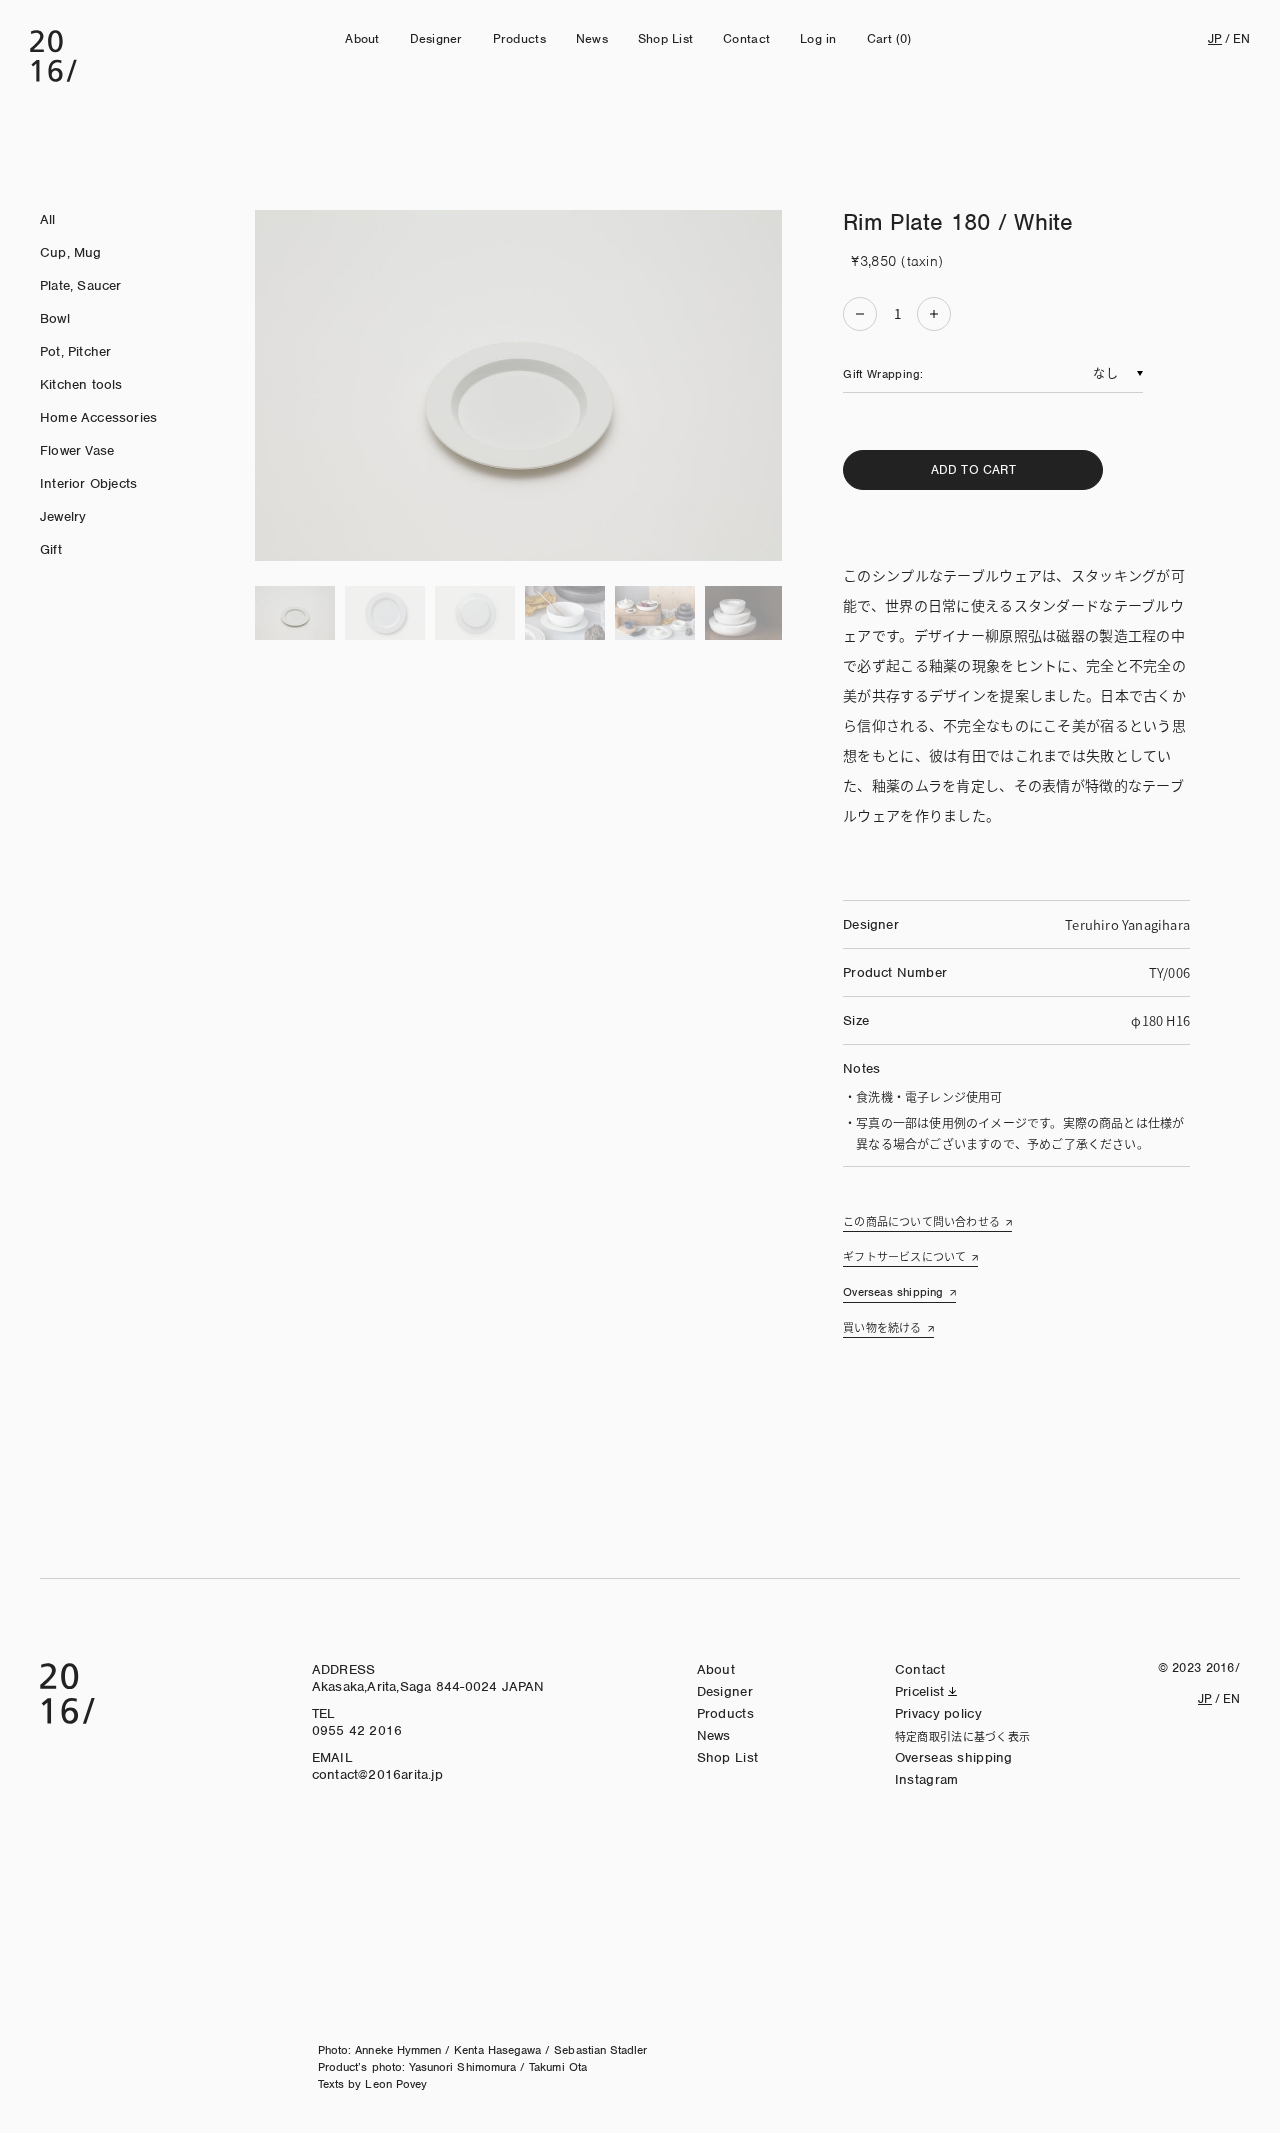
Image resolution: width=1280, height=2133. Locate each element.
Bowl (55, 318)
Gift (51, 549)
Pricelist (920, 1691)
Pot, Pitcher (75, 351)
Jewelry (63, 516)
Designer (436, 38)
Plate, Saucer (81, 285)
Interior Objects (88, 483)
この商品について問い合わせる (921, 1221)
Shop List (665, 38)
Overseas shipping (893, 1292)
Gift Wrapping (881, 374)
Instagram (927, 1779)
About (362, 38)
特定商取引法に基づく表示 (962, 1736)
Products (519, 38)
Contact (746, 38)
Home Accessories (98, 417)
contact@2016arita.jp (377, 1774)
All (48, 219)
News (592, 38)
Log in (818, 38)
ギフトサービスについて (904, 1256)
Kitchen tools (81, 384)
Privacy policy (938, 1713)
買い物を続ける (882, 1327)
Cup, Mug (71, 252)
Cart (889, 38)
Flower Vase (77, 450)
